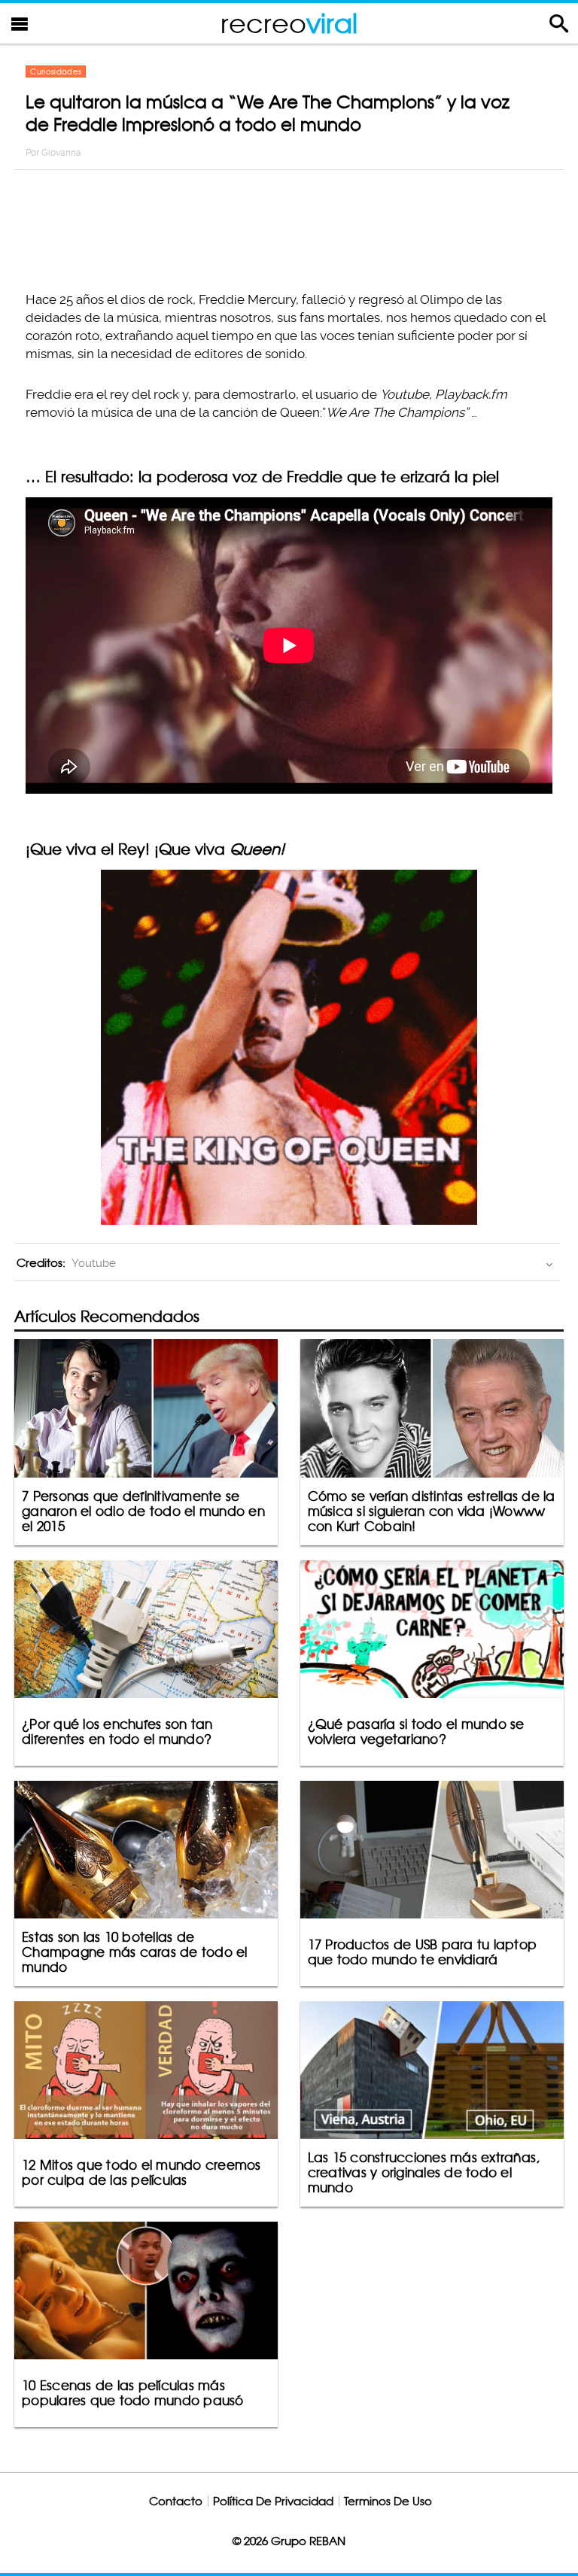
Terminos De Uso (388, 2501)
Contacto (176, 2501)
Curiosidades (56, 71)
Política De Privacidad (273, 2501)
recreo (289, 23)
